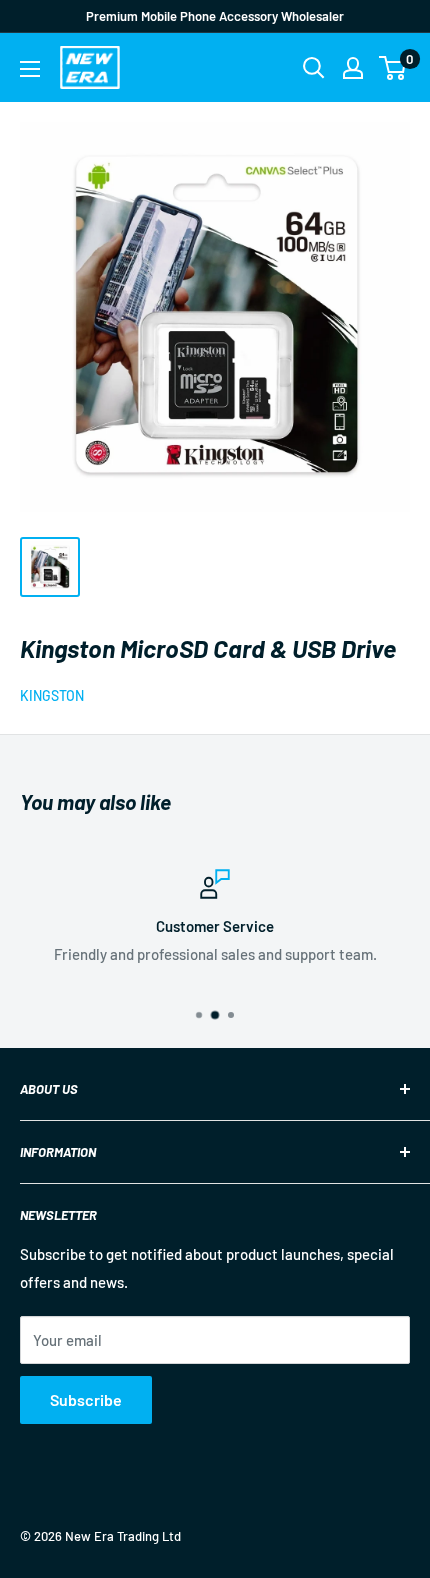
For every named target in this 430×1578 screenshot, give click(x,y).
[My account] (353, 68)
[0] (393, 68)
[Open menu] (30, 69)
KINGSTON (52, 695)
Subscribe (86, 1399)
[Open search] (314, 68)
